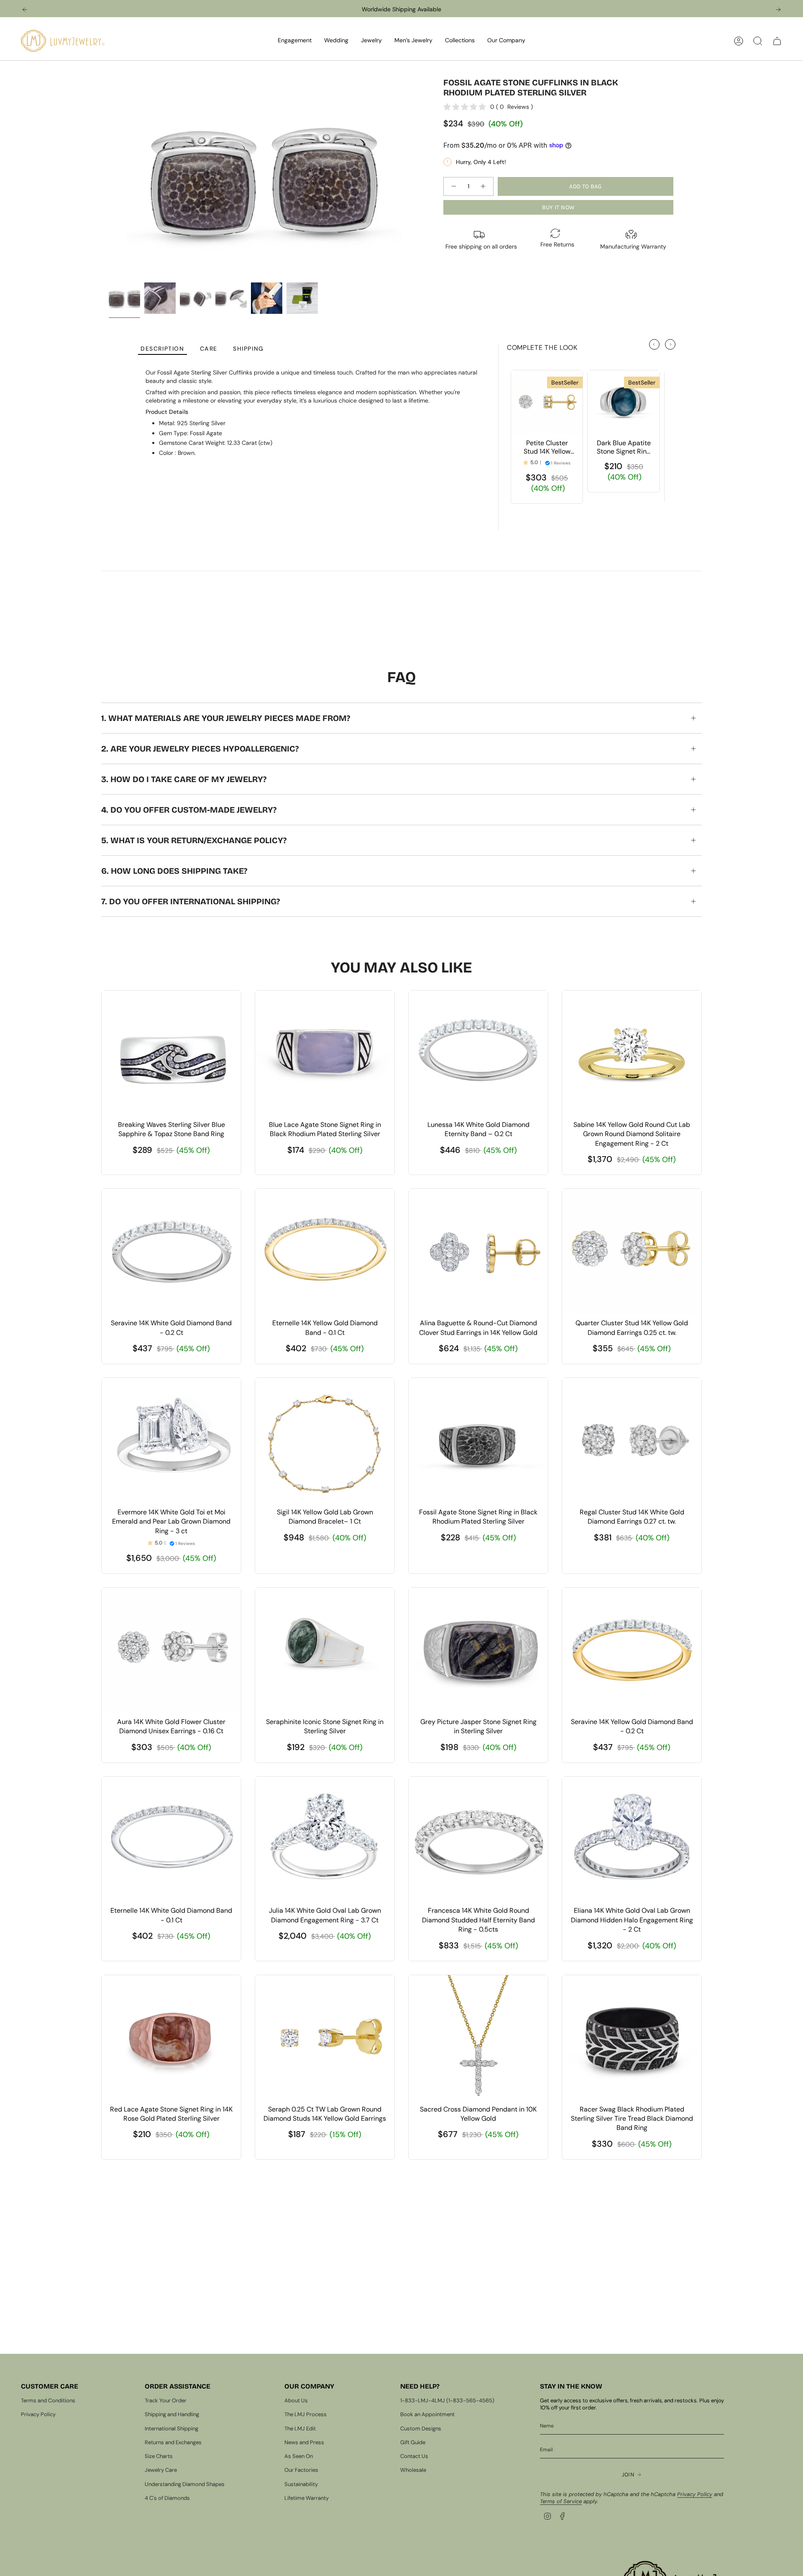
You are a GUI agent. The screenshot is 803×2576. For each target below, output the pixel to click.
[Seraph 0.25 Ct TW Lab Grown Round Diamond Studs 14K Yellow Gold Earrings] (325, 2038)
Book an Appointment (427, 2414)
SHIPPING (248, 349)
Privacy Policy (38, 2414)
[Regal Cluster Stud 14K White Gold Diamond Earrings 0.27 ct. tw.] (632, 1441)
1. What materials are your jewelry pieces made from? (226, 718)
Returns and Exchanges (173, 2442)
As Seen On (299, 2456)
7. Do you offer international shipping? (191, 901)
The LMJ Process (306, 2414)
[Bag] (777, 41)
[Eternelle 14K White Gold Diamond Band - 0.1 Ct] (171, 1840)
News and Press (304, 2442)
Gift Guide (413, 2442)
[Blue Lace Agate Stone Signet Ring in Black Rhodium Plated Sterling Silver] (325, 1053)
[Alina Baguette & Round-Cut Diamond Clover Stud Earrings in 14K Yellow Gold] (478, 1252)
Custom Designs (421, 2428)
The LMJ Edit (300, 2428)
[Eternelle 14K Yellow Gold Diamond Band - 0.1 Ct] (325, 1252)
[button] (295, 41)
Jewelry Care (161, 2470)
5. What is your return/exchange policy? (194, 840)
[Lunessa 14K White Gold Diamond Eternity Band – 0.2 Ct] (478, 1053)
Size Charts (159, 2456)
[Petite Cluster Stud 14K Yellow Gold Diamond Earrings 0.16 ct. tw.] (547, 403)
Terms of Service (561, 2501)
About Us (296, 2400)
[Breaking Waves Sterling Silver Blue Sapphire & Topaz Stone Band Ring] (171, 1053)
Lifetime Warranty (307, 2498)
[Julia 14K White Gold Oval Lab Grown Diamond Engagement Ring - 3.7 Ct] (325, 1840)
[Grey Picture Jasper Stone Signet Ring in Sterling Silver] (478, 1650)
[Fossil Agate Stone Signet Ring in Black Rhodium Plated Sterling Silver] (478, 1441)
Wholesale (413, 2470)
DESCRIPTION (162, 349)
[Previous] (25, 10)
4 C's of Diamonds (167, 2498)
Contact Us (414, 2456)
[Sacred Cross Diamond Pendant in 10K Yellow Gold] (478, 2038)
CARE (209, 349)
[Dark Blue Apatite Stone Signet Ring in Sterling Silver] (623, 403)
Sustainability (301, 2484)
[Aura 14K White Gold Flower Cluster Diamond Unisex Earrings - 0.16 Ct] (171, 1650)
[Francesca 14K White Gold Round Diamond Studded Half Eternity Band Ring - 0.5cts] (478, 1840)
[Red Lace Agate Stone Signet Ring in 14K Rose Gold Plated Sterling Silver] (171, 2038)
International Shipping (171, 2428)
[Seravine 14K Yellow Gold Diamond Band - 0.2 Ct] (632, 1650)
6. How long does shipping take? (174, 871)
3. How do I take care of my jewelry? (184, 779)
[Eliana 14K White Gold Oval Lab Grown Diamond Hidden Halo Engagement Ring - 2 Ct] (632, 1840)
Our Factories (301, 2470)
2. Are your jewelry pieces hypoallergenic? (200, 749)
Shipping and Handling (172, 2414)
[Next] (778, 10)
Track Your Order (166, 2400)
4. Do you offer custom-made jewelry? (189, 810)
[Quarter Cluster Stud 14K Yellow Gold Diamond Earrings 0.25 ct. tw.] (632, 1252)
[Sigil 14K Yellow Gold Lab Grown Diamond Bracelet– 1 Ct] (325, 1441)
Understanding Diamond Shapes (185, 2484)
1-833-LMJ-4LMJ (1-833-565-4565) (447, 2400)
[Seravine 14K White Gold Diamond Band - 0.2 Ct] (171, 1252)
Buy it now (559, 207)
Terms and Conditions (48, 2400)
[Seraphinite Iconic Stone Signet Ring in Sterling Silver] (325, 1650)
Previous (109, 178)
